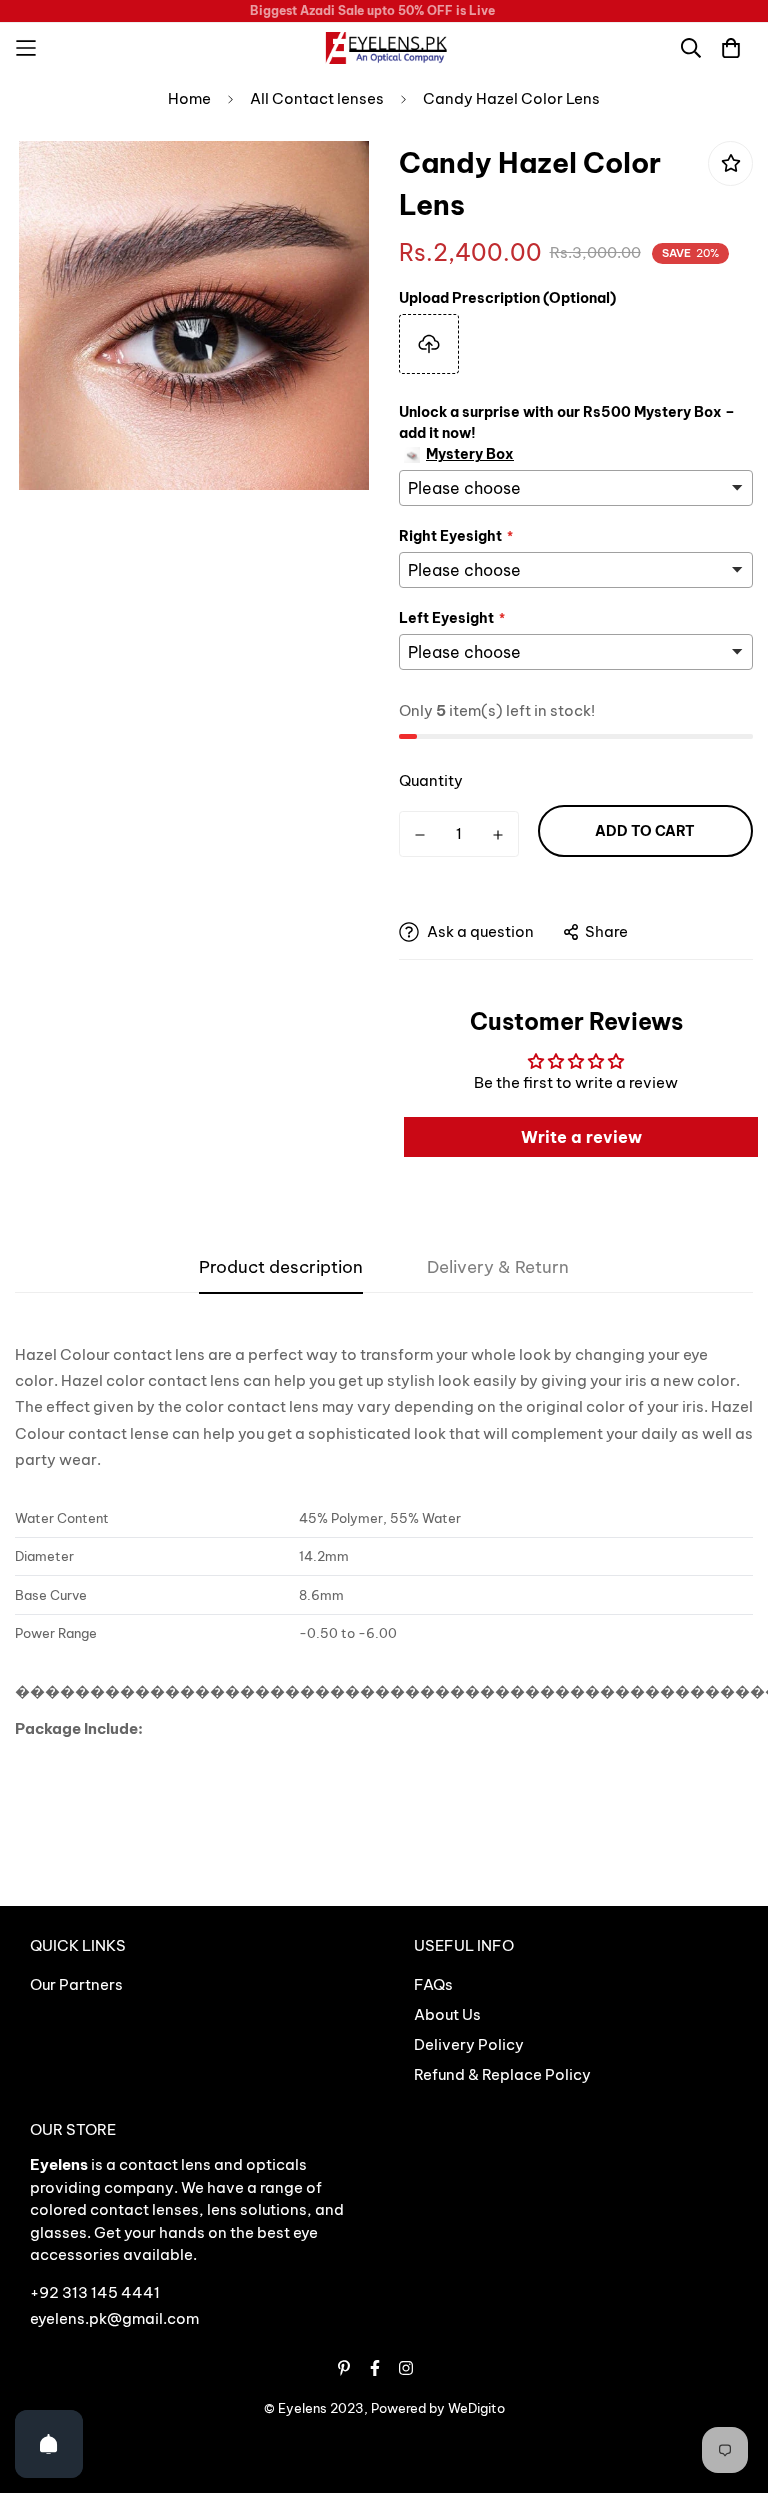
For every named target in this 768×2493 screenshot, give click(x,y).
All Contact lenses (317, 98)
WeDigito (476, 2408)
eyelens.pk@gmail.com (114, 2318)
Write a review (581, 1137)
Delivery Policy (469, 2044)
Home (189, 98)
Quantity (431, 780)
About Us (447, 2014)
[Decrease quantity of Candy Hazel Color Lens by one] (420, 835)
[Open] (49, 2444)
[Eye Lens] (384, 48)
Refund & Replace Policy (502, 2074)
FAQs (433, 1984)
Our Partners (76, 1984)
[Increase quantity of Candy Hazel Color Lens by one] (498, 835)
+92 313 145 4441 (95, 2292)
